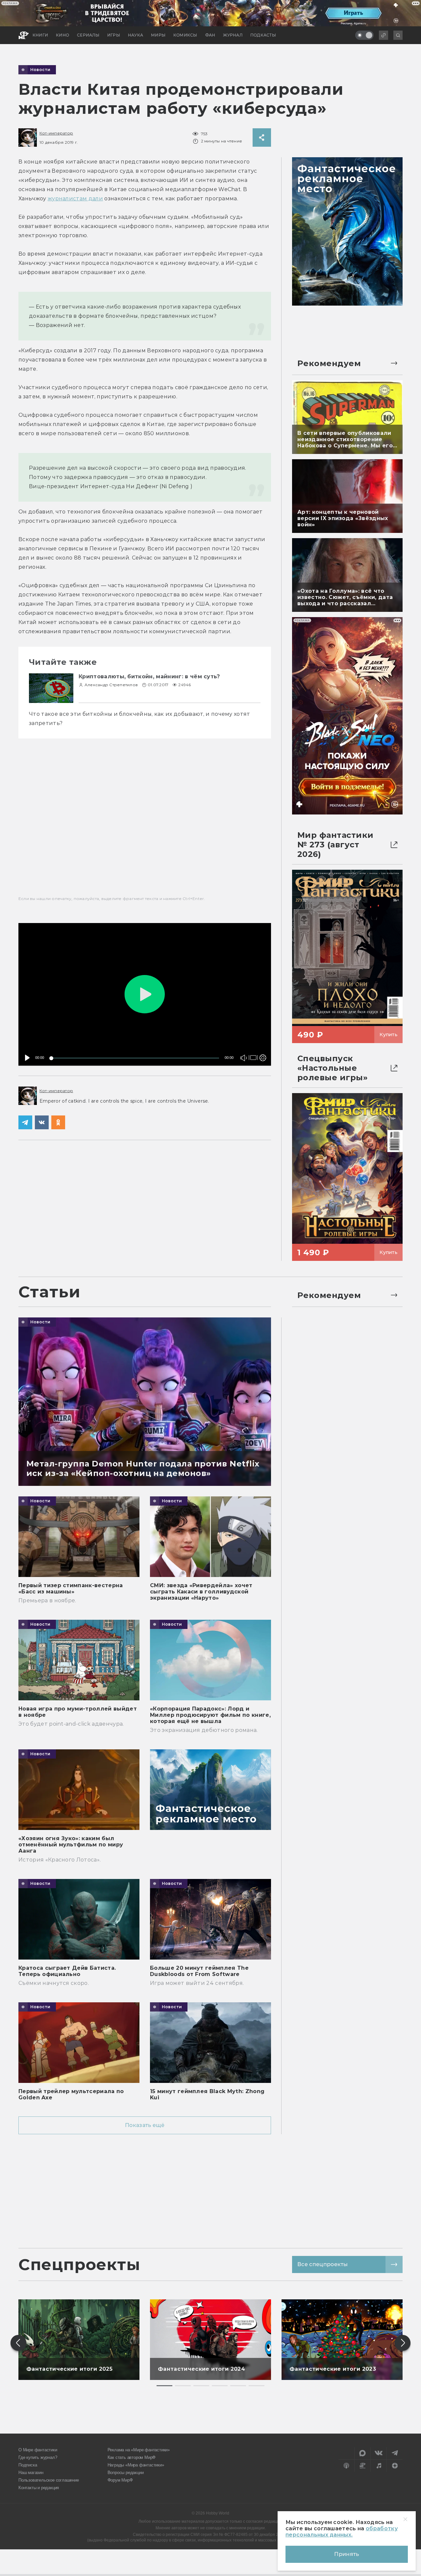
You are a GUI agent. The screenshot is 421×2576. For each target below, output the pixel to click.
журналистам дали (75, 199)
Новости (40, 70)
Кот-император (56, 133)
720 (261, 1035)
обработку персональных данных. (342, 2532)
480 (261, 1044)
